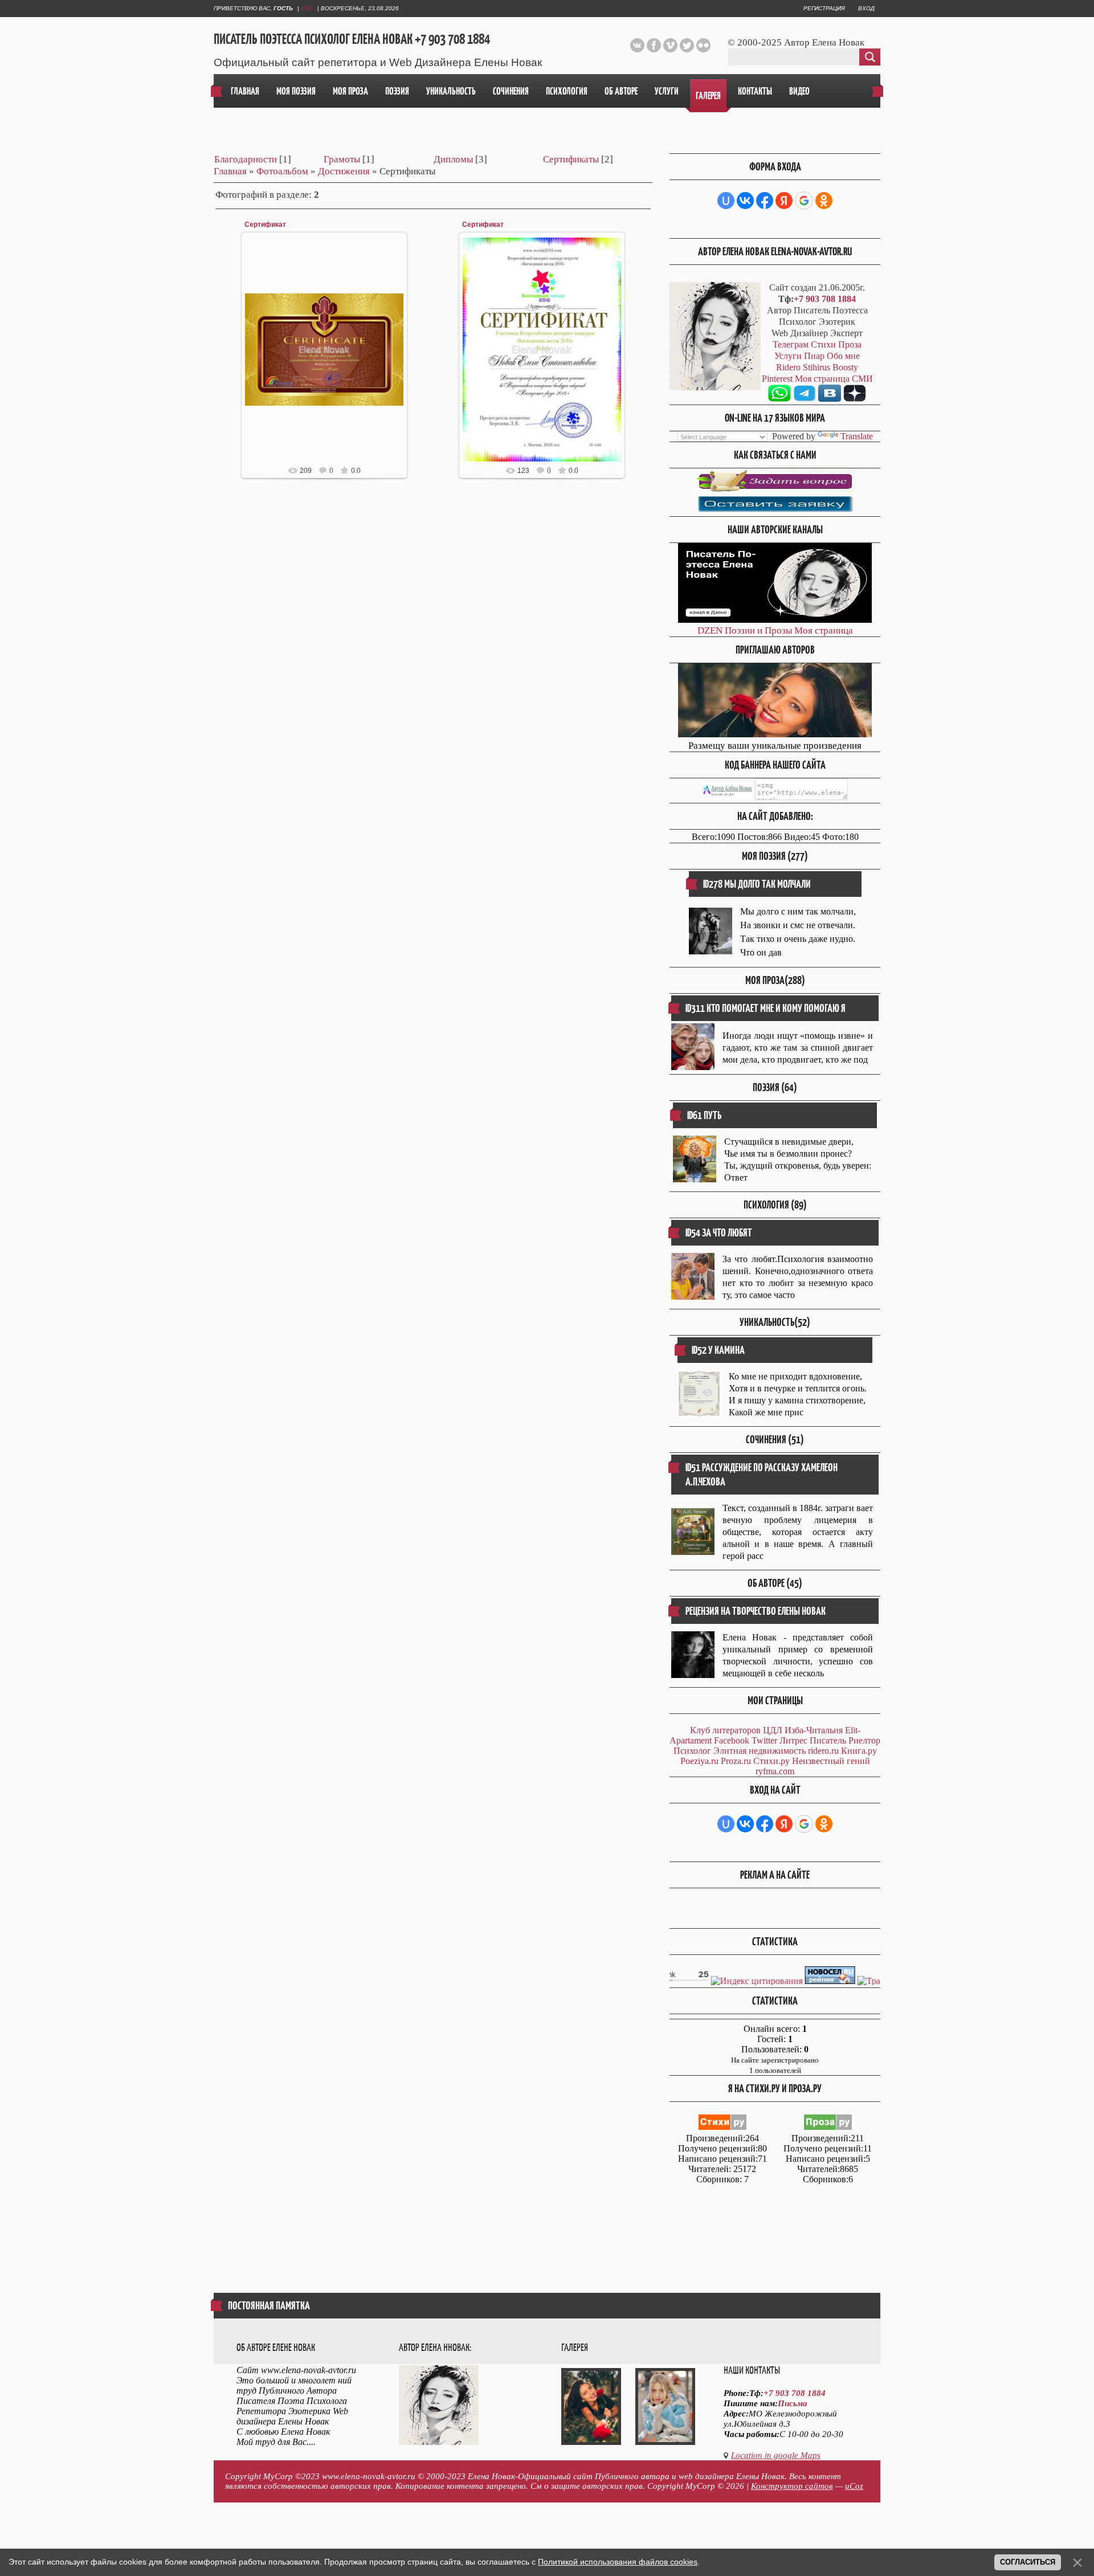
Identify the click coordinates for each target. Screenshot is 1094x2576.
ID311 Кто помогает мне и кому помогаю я (766, 1008)
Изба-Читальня (814, 1730)
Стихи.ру (771, 1761)
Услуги (788, 356)
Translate (857, 436)
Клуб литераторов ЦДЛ (736, 1730)
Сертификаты (571, 159)
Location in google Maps (776, 2455)
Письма (793, 2403)
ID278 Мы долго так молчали (757, 884)
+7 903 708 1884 (825, 299)
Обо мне (843, 356)
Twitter (764, 1740)
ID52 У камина (718, 1350)
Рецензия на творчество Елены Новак (756, 1611)
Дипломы (453, 159)
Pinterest (777, 379)
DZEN (710, 630)
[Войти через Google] (804, 201)
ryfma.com (775, 1771)
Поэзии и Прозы (758, 630)
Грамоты (342, 159)
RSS (307, 8)
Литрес (793, 1740)
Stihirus (817, 367)
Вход (866, 8)
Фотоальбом (282, 171)
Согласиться (1028, 2562)
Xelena (330, 359)
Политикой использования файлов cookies (618, 2562)
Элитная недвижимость (760, 1751)
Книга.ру (859, 1751)
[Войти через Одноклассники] (824, 201)
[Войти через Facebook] (765, 201)
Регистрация (824, 8)
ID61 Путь (704, 1115)
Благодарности (246, 159)
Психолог (692, 1751)
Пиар (814, 356)
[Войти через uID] (726, 201)
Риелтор (864, 1740)
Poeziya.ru (699, 1761)
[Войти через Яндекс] (784, 201)
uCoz (854, 2486)
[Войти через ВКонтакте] (745, 201)
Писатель (828, 1740)
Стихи (823, 344)
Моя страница (824, 630)
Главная (230, 171)
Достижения (344, 171)
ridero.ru (823, 1751)
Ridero (788, 367)
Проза (850, 344)
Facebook (732, 1740)
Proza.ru (736, 1761)
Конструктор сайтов (792, 2486)
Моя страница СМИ (834, 379)
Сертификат (265, 224)
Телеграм (791, 344)
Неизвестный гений (831, 1761)
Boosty (845, 367)
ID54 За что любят (719, 1233)
